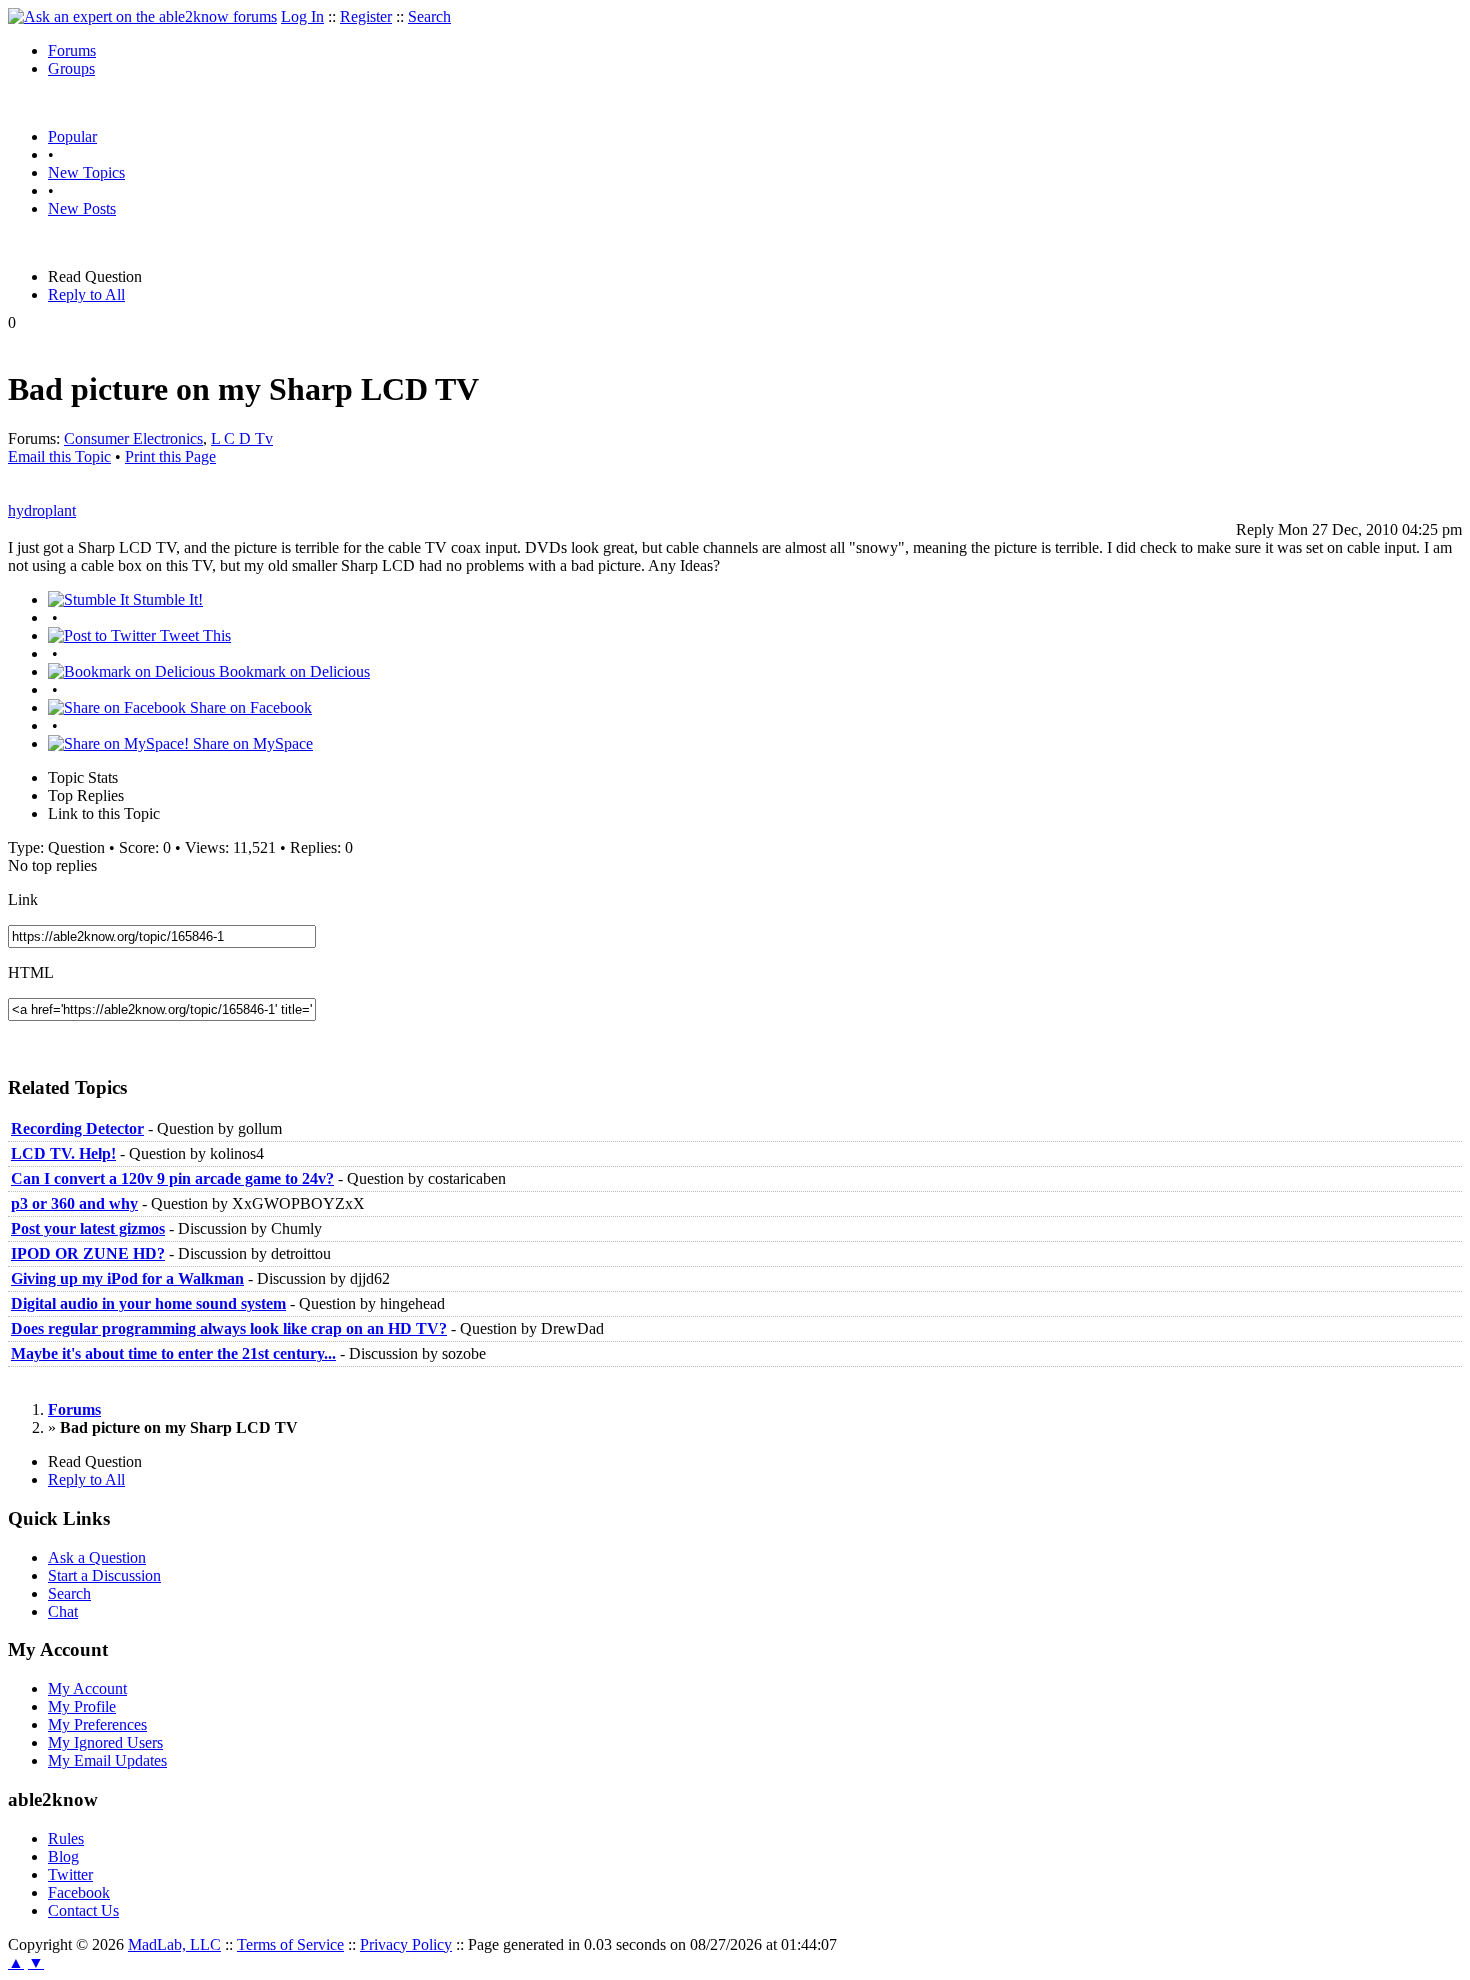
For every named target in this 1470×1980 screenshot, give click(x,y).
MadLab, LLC (174, 1944)
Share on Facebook (249, 707)
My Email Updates (107, 1760)
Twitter (70, 1874)
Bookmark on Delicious (292, 671)
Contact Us (83, 1910)
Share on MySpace (251, 743)
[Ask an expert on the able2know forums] (142, 16)
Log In (302, 16)
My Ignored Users (105, 1742)
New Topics (86, 172)
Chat (63, 1611)
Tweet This (193, 635)
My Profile (82, 1706)
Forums (72, 50)
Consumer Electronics (133, 438)
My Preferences (97, 1724)
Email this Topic (59, 456)
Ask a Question (97, 1557)
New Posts (82, 208)
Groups (71, 68)
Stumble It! (166, 599)
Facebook (79, 1892)
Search (429, 16)
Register (366, 16)
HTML (31, 972)
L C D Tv (242, 438)
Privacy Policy (406, 1944)
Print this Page (170, 456)
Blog (63, 1856)
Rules (66, 1838)
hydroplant (42, 510)
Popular (72, 136)
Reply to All (86, 294)
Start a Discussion (104, 1575)
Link (23, 899)
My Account (87, 1688)
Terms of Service (290, 1944)
